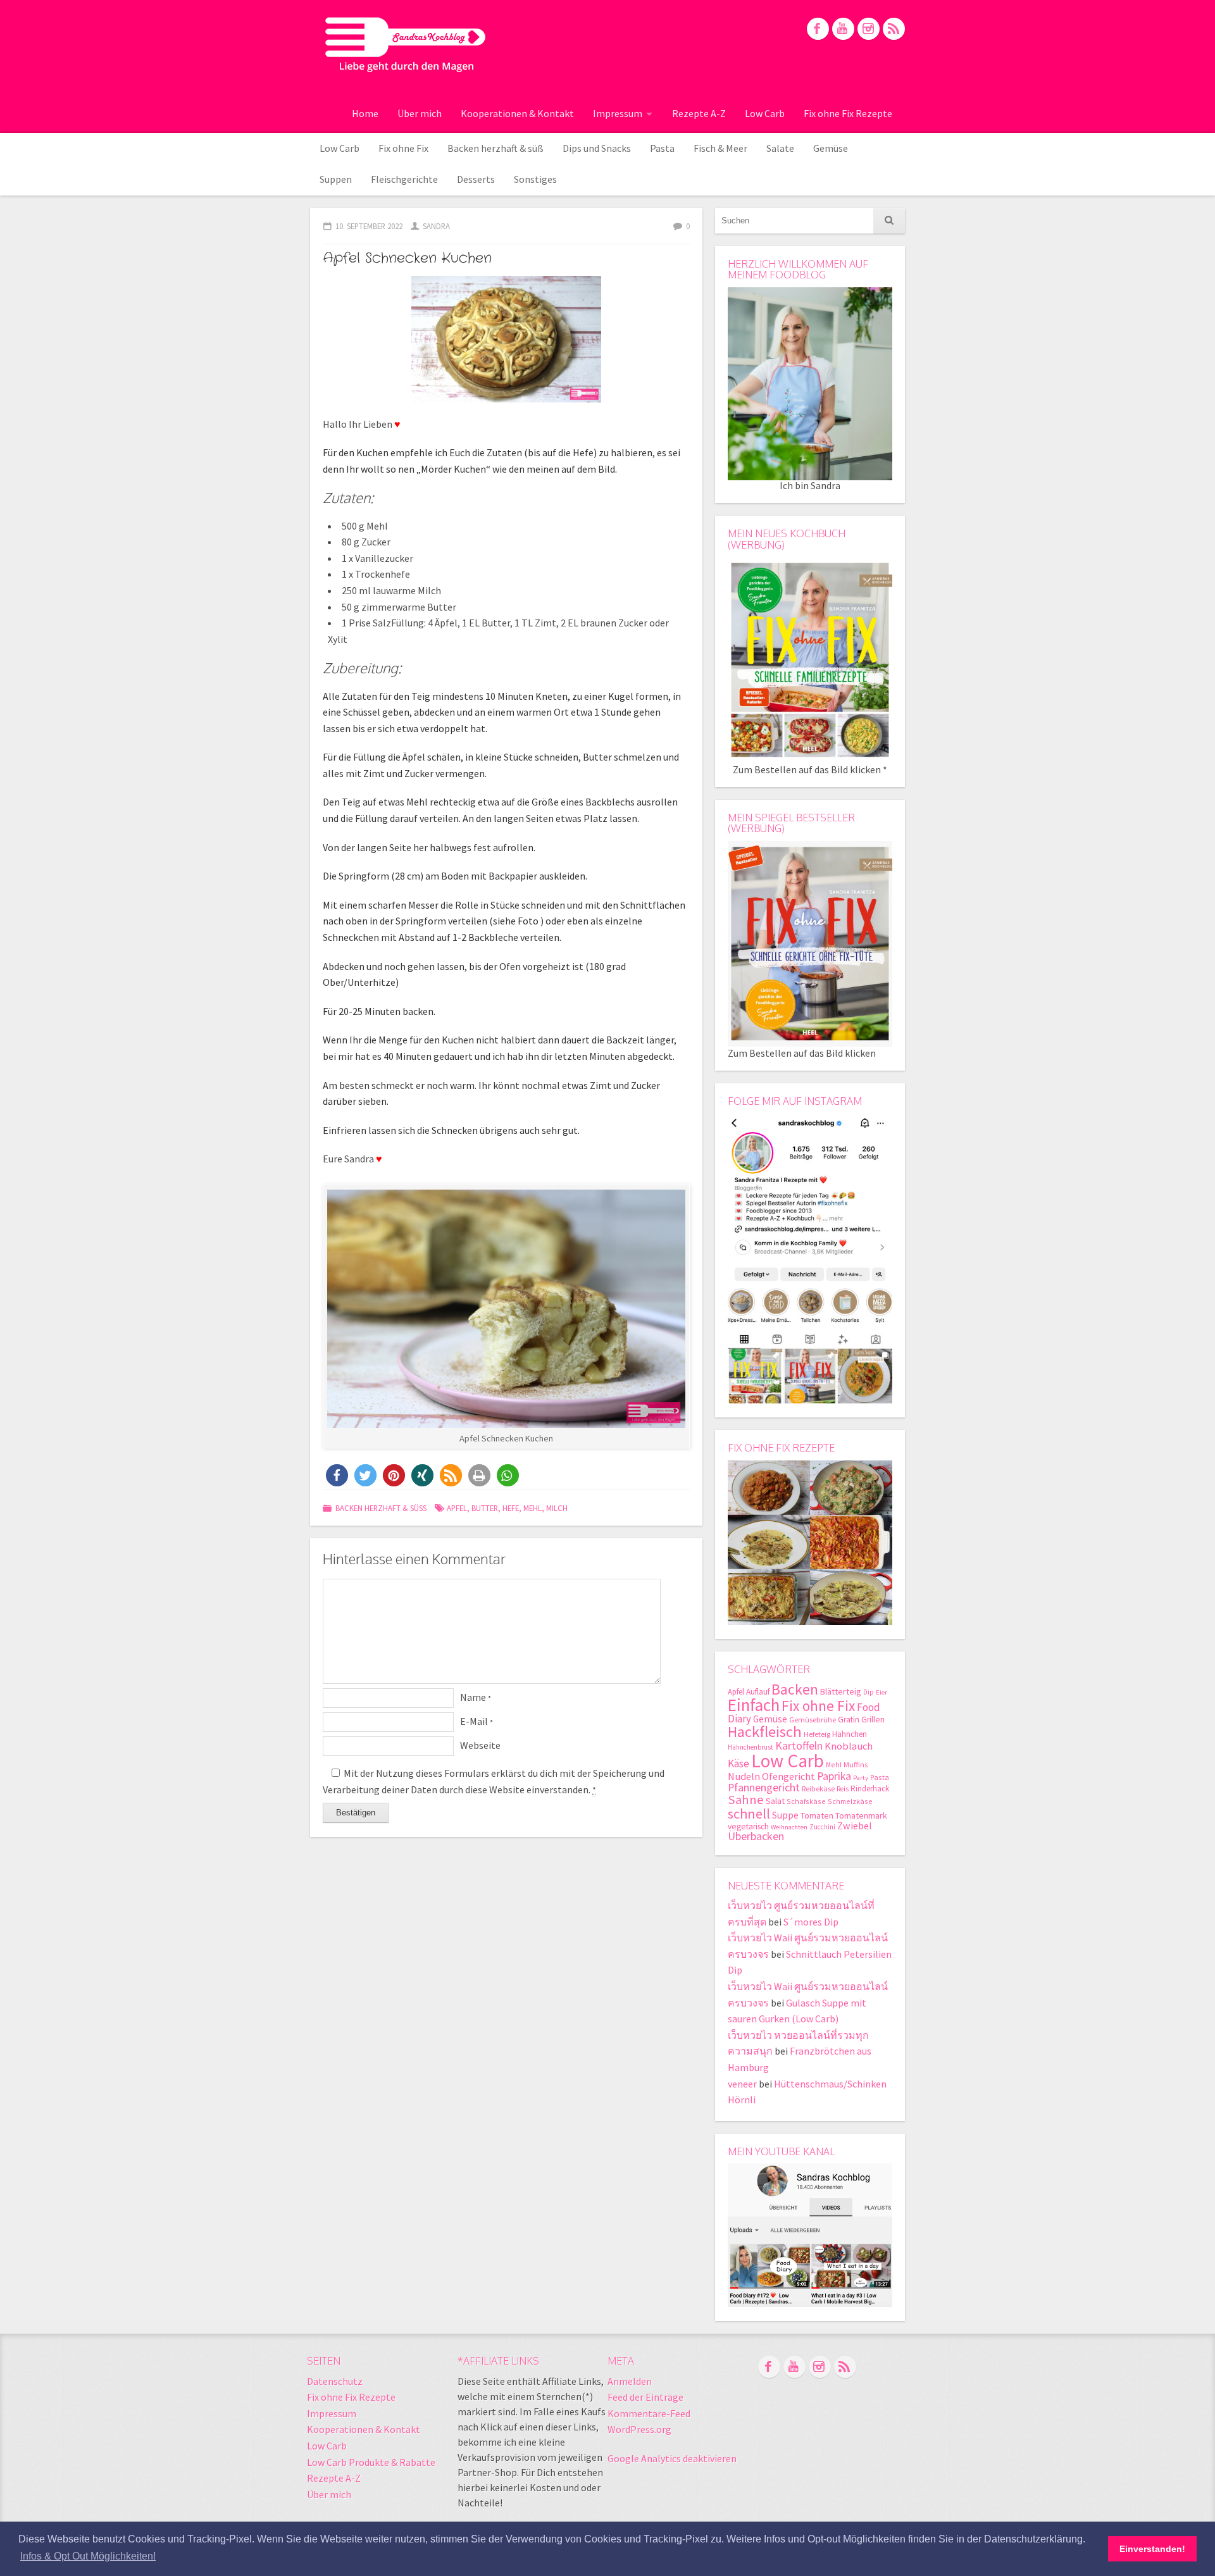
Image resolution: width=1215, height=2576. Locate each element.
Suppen (336, 179)
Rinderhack (870, 1789)
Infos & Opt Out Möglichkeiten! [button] (88, 2556)
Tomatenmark (861, 1815)
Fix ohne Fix (403, 148)
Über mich (420, 113)
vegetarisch (748, 1826)
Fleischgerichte (404, 179)
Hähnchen (850, 1734)
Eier (882, 1692)
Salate (780, 148)
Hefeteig (817, 1734)
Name (476, 1697)
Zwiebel (855, 1826)
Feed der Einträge (645, 2397)
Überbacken (756, 1836)
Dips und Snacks (597, 148)
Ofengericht (788, 1776)
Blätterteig (841, 1691)
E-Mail (477, 1721)
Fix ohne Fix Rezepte (848, 113)
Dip (869, 1692)
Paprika (834, 1776)
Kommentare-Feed (649, 2413)
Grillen (873, 1720)
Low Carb (765, 113)
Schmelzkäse (850, 1801)
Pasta (662, 148)
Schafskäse (806, 1801)
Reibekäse (818, 1789)
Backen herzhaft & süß (495, 148)
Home (365, 113)
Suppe (785, 1815)
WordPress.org (639, 2429)
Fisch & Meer (720, 148)
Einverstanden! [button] (1152, 2549)
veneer (742, 2084)
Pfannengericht (764, 1787)
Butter (485, 1508)
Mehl (533, 1508)
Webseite (480, 1745)
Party (861, 1778)
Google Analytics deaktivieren (672, 2458)
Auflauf (758, 1692)
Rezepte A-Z (699, 113)
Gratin (849, 1720)
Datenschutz (335, 2381)
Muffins (856, 1764)
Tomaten (817, 1815)
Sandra (436, 226)
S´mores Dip (811, 1922)
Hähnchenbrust (751, 1747)
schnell (749, 1814)
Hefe (511, 1508)
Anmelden (630, 2381)
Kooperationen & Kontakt (517, 113)
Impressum (618, 113)
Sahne (746, 1800)
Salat (775, 1801)
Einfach (754, 1705)
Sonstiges (535, 179)
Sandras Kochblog (405, 44)
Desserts (476, 179)
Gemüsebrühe (813, 1720)
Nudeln (744, 1776)
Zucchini (822, 1827)
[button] (337, 1475)
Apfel (457, 1508)
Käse (738, 1764)
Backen (795, 1689)
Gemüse (831, 148)
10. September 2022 (369, 226)
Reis (843, 1789)
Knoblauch (849, 1746)
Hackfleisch (765, 1732)
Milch (557, 1508)
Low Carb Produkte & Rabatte (371, 2462)
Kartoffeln (799, 1745)
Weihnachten (789, 1827)
